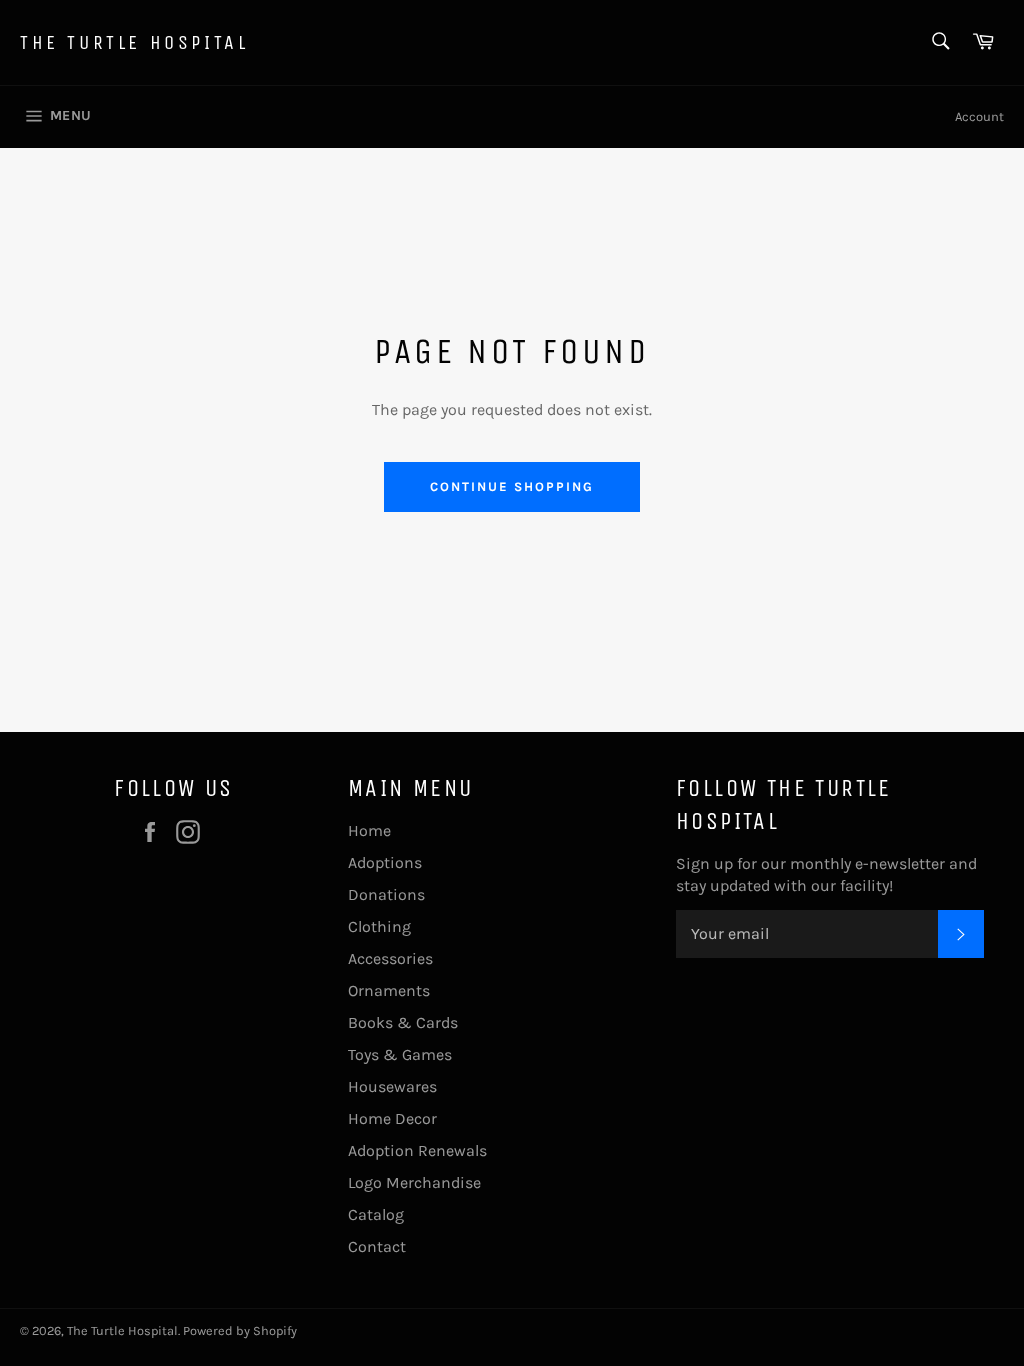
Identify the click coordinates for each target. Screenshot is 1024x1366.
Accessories (390, 958)
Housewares (392, 1086)
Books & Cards (403, 1022)
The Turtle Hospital (134, 42)
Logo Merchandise (414, 1182)
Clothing (379, 926)
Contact (377, 1246)
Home (369, 830)
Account (979, 116)
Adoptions (385, 862)
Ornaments (389, 990)
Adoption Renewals (417, 1150)
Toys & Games (400, 1054)
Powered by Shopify (240, 1330)
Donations (386, 894)
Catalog (376, 1214)
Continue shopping (511, 486)
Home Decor (392, 1118)
